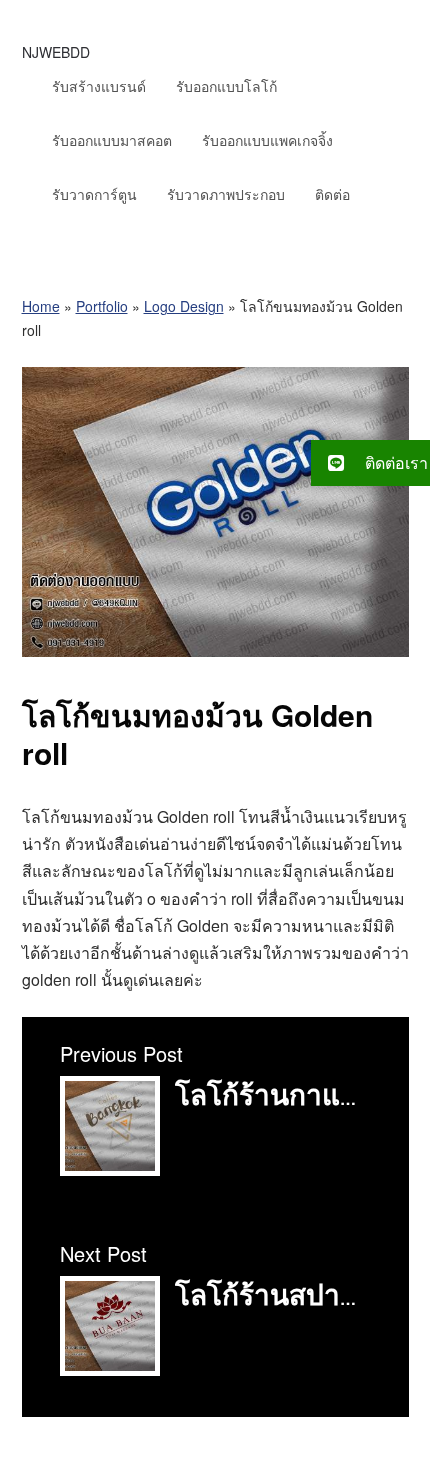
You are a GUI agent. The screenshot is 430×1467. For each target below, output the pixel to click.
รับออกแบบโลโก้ (226, 86)
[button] (370, 463)
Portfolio (102, 306)
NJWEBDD (56, 52)
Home (41, 306)
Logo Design (184, 306)
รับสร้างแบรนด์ (99, 86)
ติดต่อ (332, 194)
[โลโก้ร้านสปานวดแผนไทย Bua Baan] (110, 1369)
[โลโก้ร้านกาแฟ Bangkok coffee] (110, 1169)
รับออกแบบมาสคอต (112, 140)
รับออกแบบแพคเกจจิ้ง (267, 140)
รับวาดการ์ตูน (94, 194)
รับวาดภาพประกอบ (226, 194)
